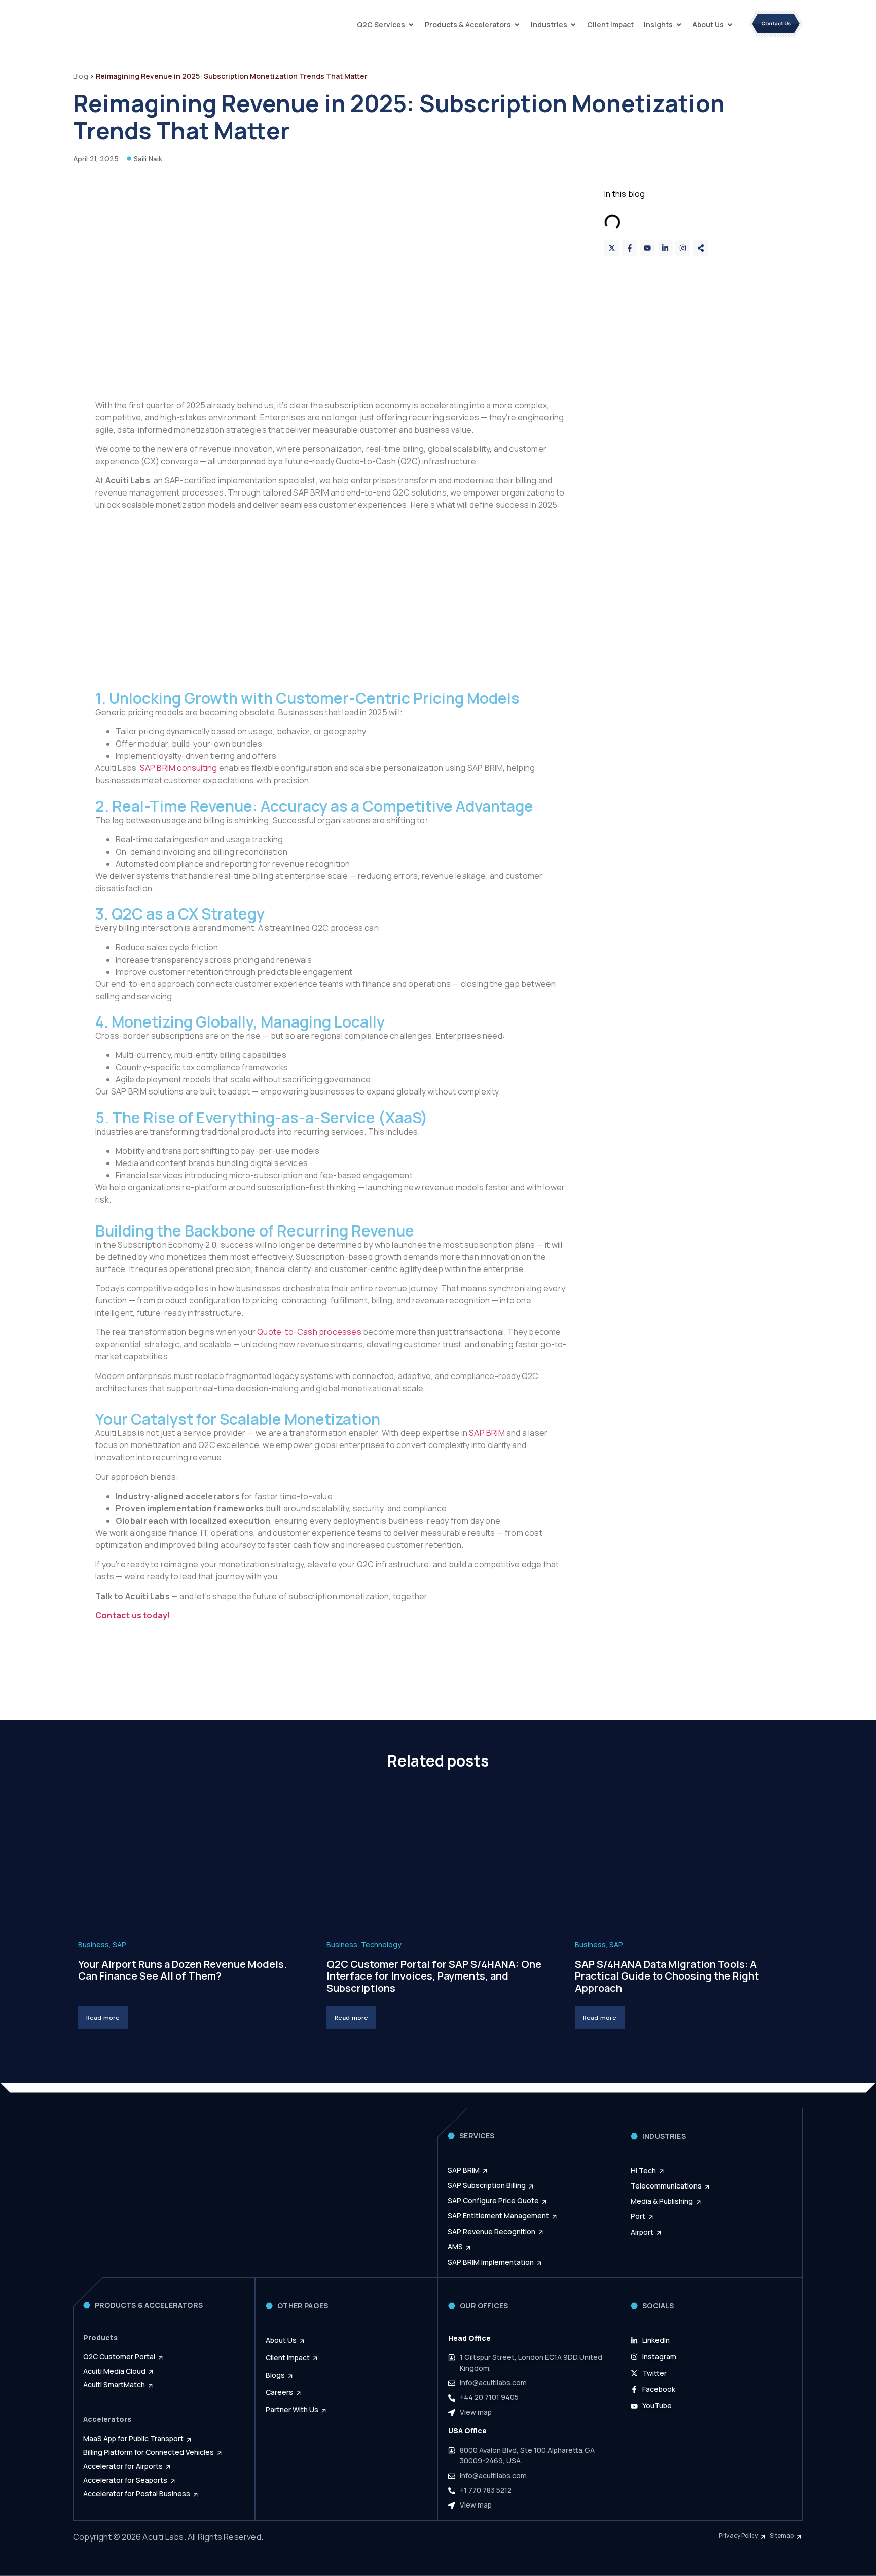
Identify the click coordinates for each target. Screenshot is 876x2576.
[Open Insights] (679, 25)
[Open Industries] (573, 25)
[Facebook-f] (630, 248)
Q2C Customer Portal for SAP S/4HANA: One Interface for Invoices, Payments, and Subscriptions (434, 1976)
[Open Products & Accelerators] (517, 25)
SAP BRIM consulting (179, 768)
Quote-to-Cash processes (309, 1332)
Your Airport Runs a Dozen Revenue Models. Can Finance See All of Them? (182, 1970)
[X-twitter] (612, 248)
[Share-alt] (701, 248)
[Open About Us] (730, 25)
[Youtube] (647, 248)
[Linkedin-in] (665, 248)
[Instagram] (683, 248)
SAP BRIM (487, 1433)
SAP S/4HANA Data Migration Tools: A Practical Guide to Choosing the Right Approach (667, 1976)
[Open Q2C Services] (411, 25)
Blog (81, 76)
